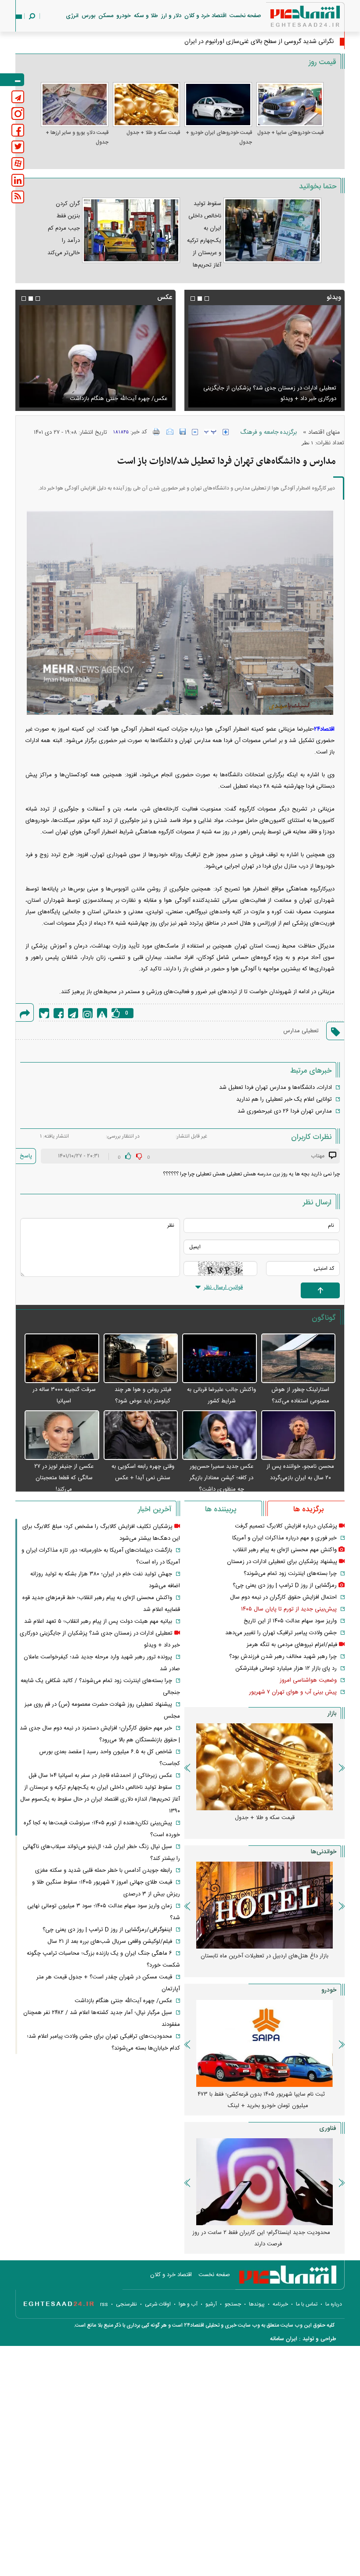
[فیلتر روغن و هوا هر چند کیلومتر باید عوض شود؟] (141, 1359)
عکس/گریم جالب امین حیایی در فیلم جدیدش (113, 399)
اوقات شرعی (158, 2304)
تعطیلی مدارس (301, 1031)
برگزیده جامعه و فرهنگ (268, 432)
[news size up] (226, 432)
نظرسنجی (126, 2304)
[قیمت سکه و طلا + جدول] (147, 104)
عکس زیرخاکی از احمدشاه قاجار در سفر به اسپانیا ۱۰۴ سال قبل (100, 1776)
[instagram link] (18, 113)
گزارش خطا (102, 1013)
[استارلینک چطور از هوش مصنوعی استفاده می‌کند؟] (299, 1359)
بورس (88, 16)
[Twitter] (44, 1013)
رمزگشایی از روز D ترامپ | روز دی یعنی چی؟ (285, 1585)
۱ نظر (308, 443)
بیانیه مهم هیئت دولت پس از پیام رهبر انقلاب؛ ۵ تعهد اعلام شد (98, 1621)
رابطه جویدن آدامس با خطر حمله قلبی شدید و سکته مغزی (104, 1870)
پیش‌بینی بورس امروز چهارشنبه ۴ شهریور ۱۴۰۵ (265, 1956)
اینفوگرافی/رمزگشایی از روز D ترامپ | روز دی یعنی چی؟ (107, 1930)
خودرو (124, 16)
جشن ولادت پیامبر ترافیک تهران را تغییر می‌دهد (281, 1633)
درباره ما (334, 2304)
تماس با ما (307, 2304)
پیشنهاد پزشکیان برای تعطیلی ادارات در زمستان (282, 1562)
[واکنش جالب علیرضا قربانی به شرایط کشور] (220, 1359)
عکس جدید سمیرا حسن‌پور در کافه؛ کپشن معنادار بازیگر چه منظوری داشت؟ (221, 1478)
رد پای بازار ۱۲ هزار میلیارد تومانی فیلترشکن (286, 1668)
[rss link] (18, 197)
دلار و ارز (171, 16)
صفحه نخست (245, 16)
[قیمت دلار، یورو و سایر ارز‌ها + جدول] (75, 104)
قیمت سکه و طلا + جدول (153, 133)
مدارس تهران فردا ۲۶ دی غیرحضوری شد (285, 1111)
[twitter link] (18, 147)
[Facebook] (59, 1013)
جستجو (233, 2304)
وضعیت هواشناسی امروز (308, 1680)
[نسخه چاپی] (157, 432)
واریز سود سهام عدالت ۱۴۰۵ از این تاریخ (290, 1621)
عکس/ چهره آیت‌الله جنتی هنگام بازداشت (123, 2001)
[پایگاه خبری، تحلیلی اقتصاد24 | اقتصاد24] (291, 18)
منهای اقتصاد (324, 432)
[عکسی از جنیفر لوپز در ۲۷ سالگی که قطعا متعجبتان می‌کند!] (62, 1436)
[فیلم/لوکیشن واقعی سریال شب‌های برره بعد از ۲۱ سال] (265, 356)
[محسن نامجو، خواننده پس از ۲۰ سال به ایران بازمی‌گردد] (299, 1436)
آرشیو (211, 2304)
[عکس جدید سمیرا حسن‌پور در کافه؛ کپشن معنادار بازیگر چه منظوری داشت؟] (220, 1436)
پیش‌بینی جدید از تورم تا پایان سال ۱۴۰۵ (289, 1609)
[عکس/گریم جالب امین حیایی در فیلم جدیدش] (95, 356)
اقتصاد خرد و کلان (205, 16)
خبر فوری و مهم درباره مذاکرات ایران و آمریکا (284, 1538)
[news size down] (195, 432)
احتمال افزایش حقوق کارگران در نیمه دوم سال (283, 1597)
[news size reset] (210, 432)
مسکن (106, 16)
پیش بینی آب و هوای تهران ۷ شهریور (293, 1692)
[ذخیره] (183, 432)
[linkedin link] (18, 180)
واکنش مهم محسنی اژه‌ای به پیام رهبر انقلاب (285, 1550)
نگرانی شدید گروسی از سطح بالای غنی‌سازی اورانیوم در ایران (259, 42)
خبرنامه (280, 2304)
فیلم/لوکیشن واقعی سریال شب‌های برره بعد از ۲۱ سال (274, 399)
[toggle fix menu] (12, 80)
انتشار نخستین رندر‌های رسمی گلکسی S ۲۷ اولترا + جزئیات (261, 2238)
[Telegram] (73, 1013)
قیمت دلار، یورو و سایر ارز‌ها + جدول (77, 137)
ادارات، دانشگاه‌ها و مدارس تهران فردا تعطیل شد (275, 1088)
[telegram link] (18, 97)
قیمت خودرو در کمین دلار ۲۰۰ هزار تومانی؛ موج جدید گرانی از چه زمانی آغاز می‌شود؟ (261, 2100)
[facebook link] (18, 130)
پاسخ (26, 1156)
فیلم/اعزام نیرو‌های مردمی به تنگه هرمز (292, 1645)
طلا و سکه (146, 16)
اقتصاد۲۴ (324, 729)
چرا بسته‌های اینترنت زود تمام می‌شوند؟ (290, 1574)
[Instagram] (88, 1013)
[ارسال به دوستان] (170, 432)
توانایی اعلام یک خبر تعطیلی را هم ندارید (284, 1099)
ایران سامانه (284, 2339)
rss (104, 2304)
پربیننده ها (221, 1510)
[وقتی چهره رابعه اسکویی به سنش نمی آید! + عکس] (141, 1436)
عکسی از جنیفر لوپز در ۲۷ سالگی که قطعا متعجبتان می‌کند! (64, 1478)
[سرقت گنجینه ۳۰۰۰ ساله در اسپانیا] (62, 1359)
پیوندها (257, 2304)
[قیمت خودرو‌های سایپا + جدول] (290, 104)
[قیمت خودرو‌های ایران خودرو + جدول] (218, 104)
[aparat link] (18, 164)
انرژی (72, 16)
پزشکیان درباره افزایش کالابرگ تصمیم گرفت (286, 1526)
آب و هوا (188, 2304)
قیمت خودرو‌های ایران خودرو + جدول (219, 137)
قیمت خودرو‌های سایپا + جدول (290, 133)
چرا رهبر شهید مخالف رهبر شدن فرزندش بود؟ (283, 1657)
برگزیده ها (308, 1510)
